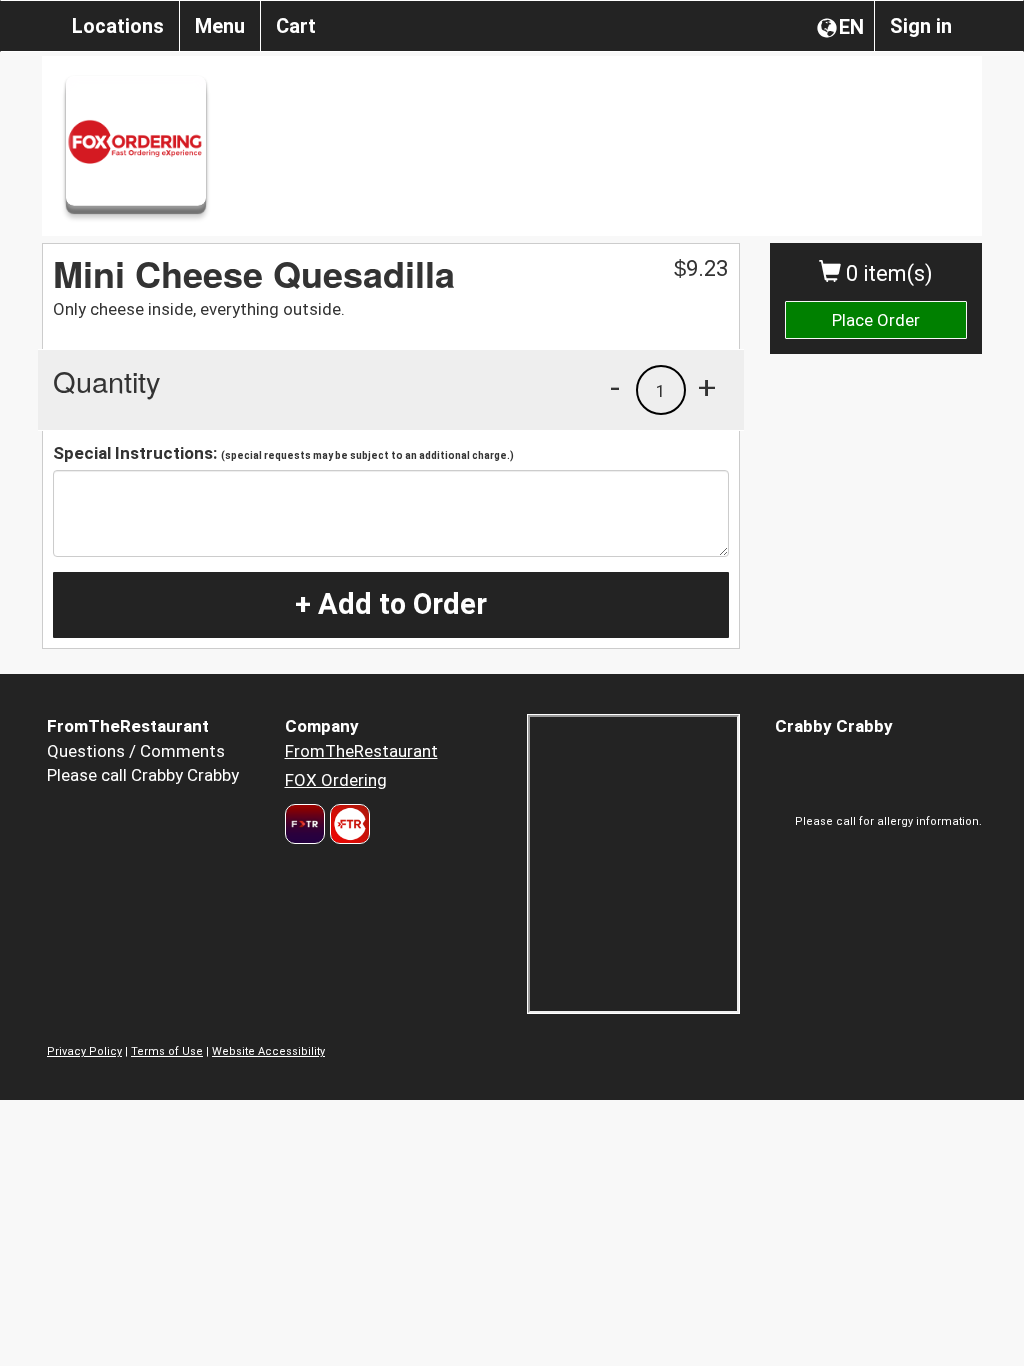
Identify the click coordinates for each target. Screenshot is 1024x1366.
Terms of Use (167, 1051)
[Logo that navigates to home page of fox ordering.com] (347, 824)
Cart (296, 26)
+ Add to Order (391, 604)
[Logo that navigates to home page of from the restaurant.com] (305, 824)
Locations (118, 26)
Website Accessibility (268, 1051)
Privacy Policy (84, 1051)
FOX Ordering (336, 780)
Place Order (876, 320)
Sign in (921, 26)
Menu (220, 26)
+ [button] (707, 387)
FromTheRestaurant (361, 751)
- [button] (615, 387)
